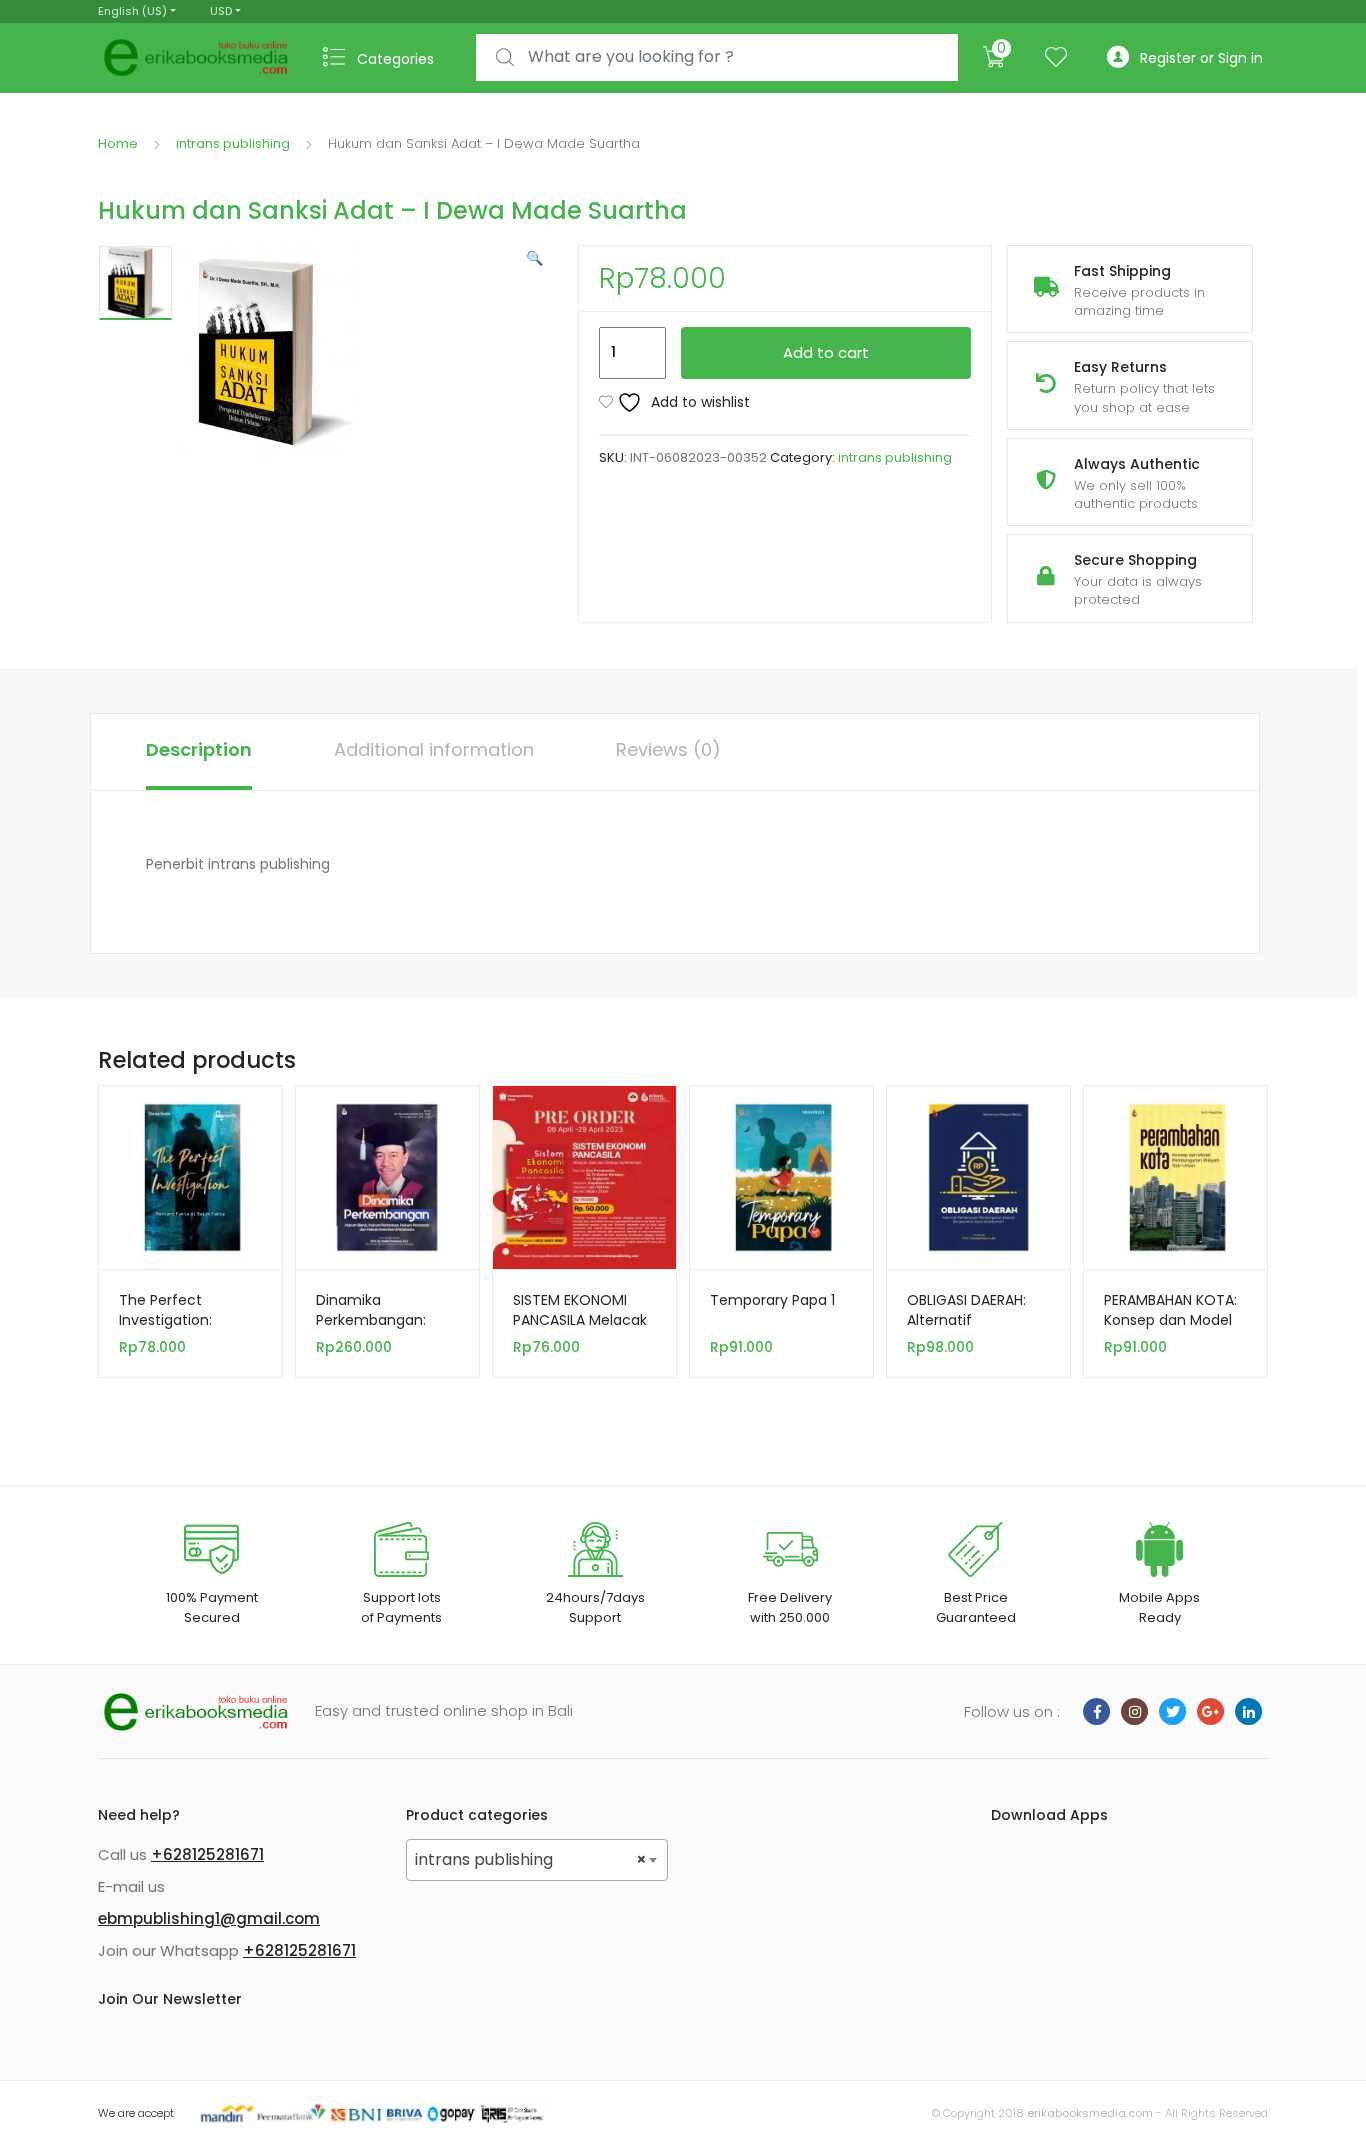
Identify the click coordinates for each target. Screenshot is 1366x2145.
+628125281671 (207, 1854)
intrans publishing (233, 143)
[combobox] (717, 57)
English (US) (132, 11)
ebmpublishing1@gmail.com (209, 1918)
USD (221, 11)
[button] (534, 258)
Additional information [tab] (434, 749)
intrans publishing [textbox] (531, 1859)
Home (118, 143)
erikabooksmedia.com (1090, 2113)
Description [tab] (199, 749)
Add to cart (826, 352)
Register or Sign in (1201, 58)
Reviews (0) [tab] (668, 749)
